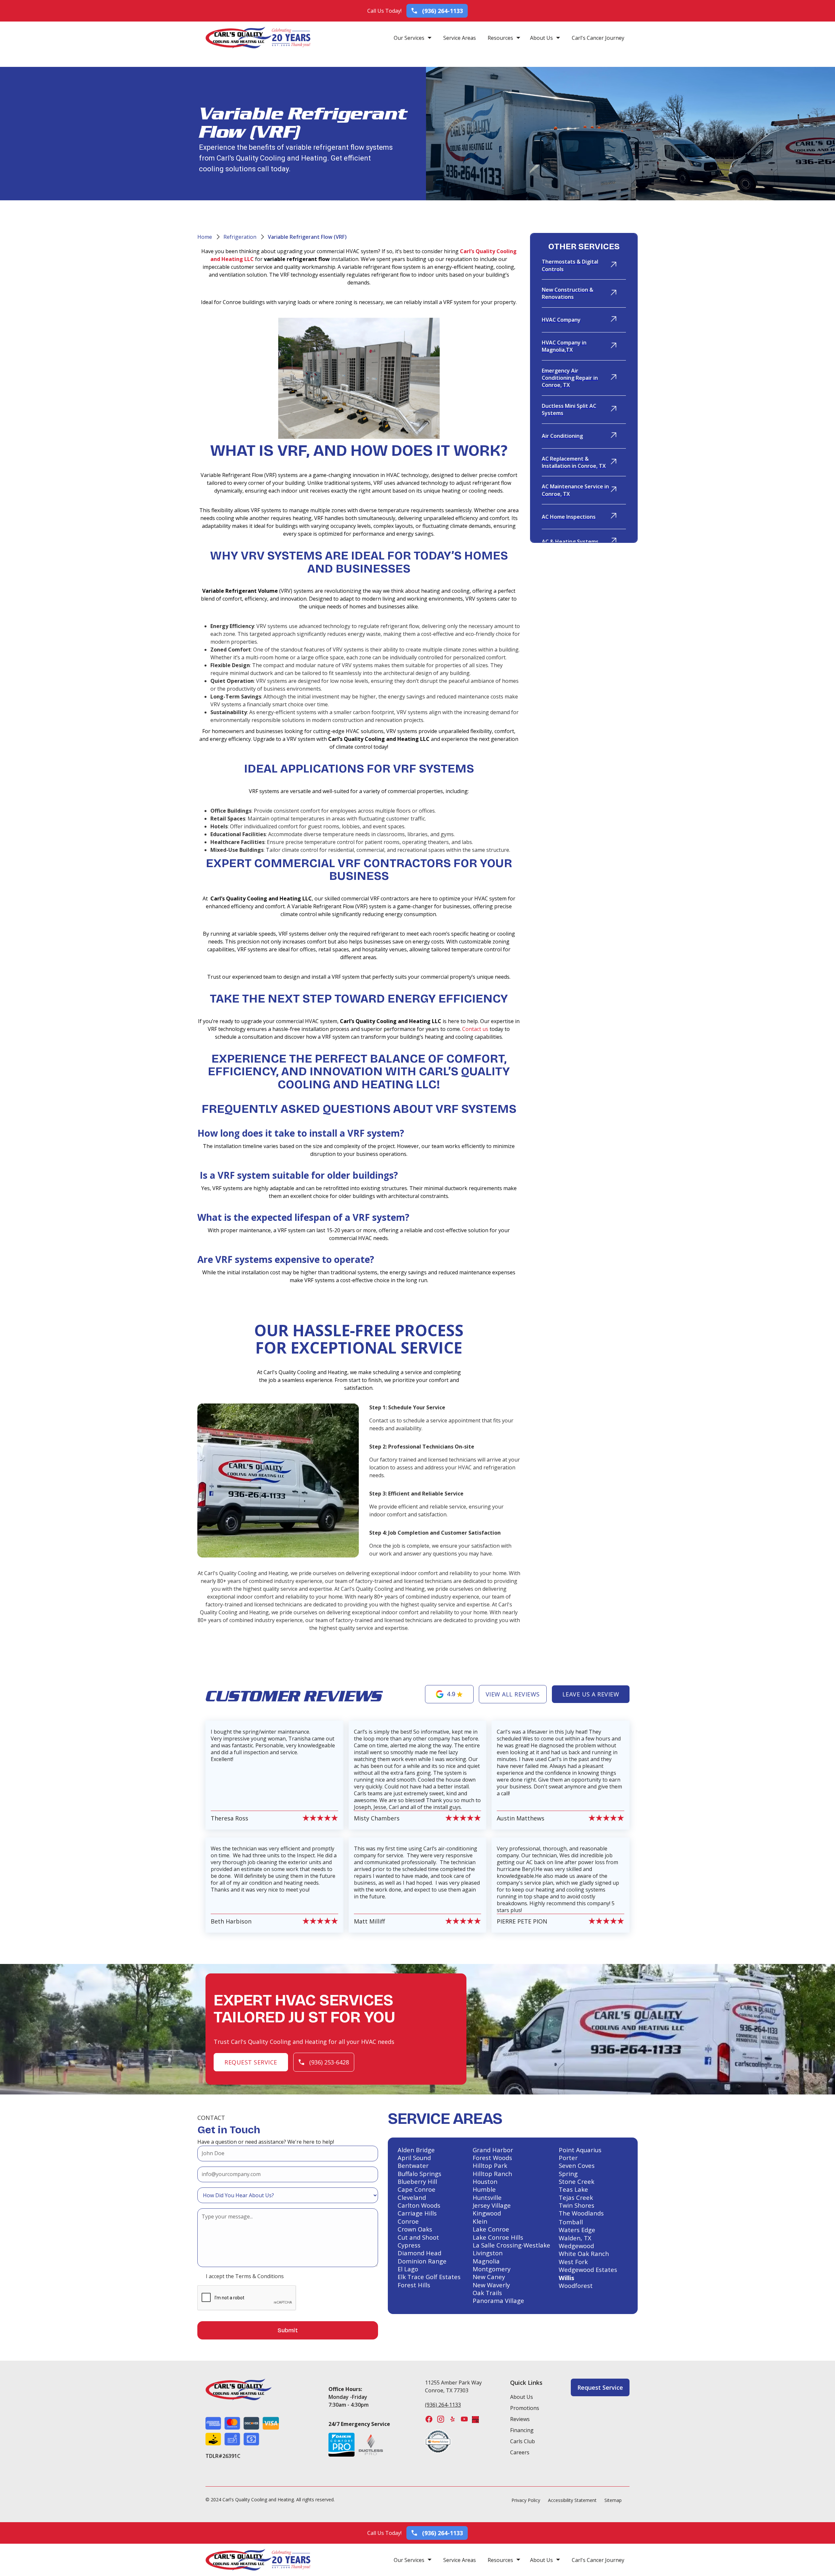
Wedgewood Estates (588, 2270)
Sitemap (613, 2500)
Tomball (571, 2222)
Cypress (409, 2245)
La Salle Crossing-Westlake (511, 2245)
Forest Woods (492, 2158)
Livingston (488, 2253)
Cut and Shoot (418, 2237)
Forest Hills (414, 2285)
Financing (522, 2430)
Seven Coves (577, 2166)
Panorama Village (498, 2301)
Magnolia (486, 2261)
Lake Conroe (491, 2229)
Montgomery (492, 2269)
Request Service (251, 2062)
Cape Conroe (417, 2189)
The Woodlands (581, 2213)
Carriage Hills (417, 2213)
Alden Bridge (416, 2150)
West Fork (573, 2262)
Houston (485, 2182)
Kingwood (487, 2213)
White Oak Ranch (584, 2254)
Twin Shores (577, 2205)
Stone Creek (577, 2182)
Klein (480, 2221)
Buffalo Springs (419, 2174)
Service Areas (460, 38)
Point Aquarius (580, 2150)
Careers (520, 2452)
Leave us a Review (591, 1694)
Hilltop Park (490, 2166)
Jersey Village (492, 2205)
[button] (413, 38)
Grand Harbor (493, 2150)
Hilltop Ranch (492, 2174)
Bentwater (413, 2166)
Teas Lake (573, 2189)
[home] (239, 38)
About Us (541, 38)
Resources (500, 38)
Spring (568, 2174)
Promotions (525, 2408)
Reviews (520, 2419)
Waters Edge (577, 2230)
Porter (568, 2158)
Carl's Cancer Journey (598, 38)
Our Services (409, 38)
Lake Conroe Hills (498, 2237)
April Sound (414, 2158)
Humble (484, 2189)
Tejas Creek (576, 2198)
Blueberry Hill (417, 2182)
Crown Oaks (415, 2229)
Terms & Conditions (259, 2276)
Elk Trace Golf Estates (429, 2277)
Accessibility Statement (572, 2500)
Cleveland (412, 2198)
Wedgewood (576, 2246)
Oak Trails (487, 2293)
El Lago (408, 2269)
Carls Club (523, 2441)
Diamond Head (419, 2253)
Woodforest (576, 2286)
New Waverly (491, 2285)
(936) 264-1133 (443, 2405)
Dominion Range (422, 2261)
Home (205, 237)
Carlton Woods (419, 2205)
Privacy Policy (526, 2500)
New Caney (489, 2277)
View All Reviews (513, 1694)
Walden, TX (575, 2238)
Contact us (475, 1029)
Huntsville (487, 2198)
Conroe (408, 2221)
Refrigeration (240, 237)
